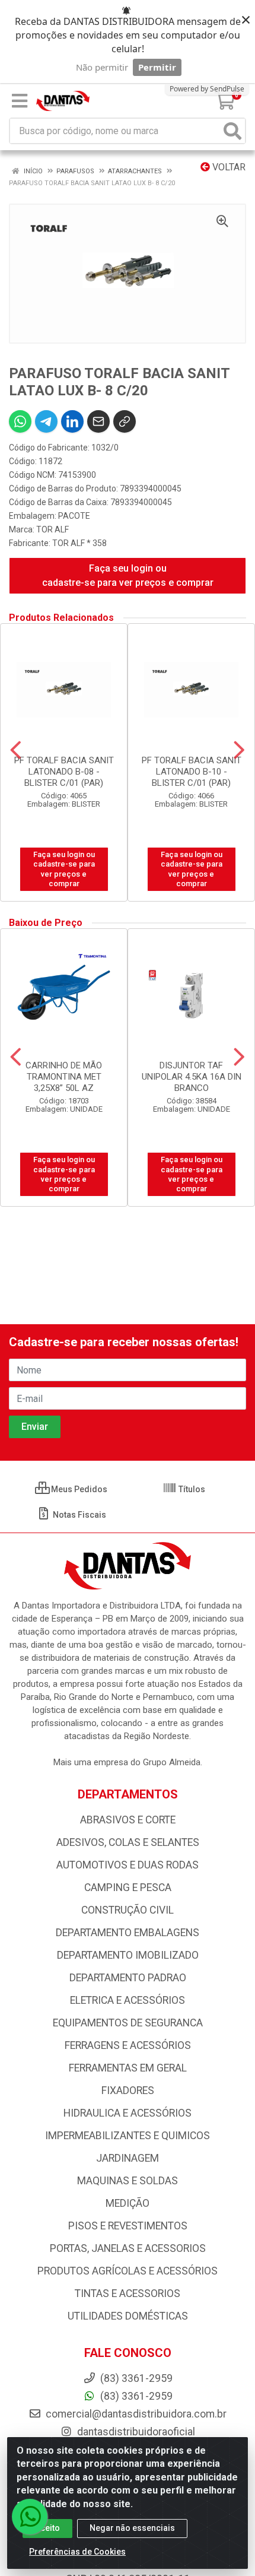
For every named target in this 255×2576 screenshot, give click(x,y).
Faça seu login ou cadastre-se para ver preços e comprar (128, 575)
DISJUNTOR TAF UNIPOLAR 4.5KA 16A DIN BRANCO (192, 1077)
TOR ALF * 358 (79, 543)
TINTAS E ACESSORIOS (128, 2293)
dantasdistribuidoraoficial (135, 2432)
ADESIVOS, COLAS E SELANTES (128, 1842)
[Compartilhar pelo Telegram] (46, 421)
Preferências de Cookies (77, 2552)
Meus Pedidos (78, 1489)
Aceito (47, 2528)
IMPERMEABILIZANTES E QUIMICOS (128, 2136)
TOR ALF (52, 529)
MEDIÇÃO (128, 2203)
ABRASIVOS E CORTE (128, 1820)
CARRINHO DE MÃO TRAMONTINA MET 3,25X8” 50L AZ (64, 1077)
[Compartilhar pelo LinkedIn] (72, 421)
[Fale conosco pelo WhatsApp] (30, 2517)
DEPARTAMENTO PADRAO (128, 1978)
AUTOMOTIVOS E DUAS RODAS (128, 1865)
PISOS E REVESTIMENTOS (128, 2226)
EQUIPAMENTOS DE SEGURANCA (128, 2023)
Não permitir (102, 67)
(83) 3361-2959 (135, 2396)
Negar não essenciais (132, 2528)
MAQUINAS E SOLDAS (128, 2181)
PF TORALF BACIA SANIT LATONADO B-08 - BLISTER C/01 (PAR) (64, 772)
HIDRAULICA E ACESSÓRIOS (128, 2113)
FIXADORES (128, 2090)
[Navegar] (16, 750)
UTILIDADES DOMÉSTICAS (128, 2316)
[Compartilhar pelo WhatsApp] (20, 421)
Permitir (157, 67)
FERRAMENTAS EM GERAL (128, 2068)
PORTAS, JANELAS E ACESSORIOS (128, 2248)
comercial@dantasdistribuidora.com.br (135, 2414)
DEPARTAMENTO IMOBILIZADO (128, 1955)
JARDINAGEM (128, 2158)
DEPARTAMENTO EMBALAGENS (128, 1933)
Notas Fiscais (79, 1515)
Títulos (191, 1489)
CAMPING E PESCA (128, 1887)
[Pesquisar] (232, 131)
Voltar (228, 167)
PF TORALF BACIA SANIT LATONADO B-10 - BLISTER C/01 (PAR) (192, 772)
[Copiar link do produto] (125, 421)
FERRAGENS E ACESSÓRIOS (128, 2045)
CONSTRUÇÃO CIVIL (128, 1910)
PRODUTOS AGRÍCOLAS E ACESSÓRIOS (128, 2271)
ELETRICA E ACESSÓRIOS (128, 2000)
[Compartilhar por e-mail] (98, 421)
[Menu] (20, 101)
